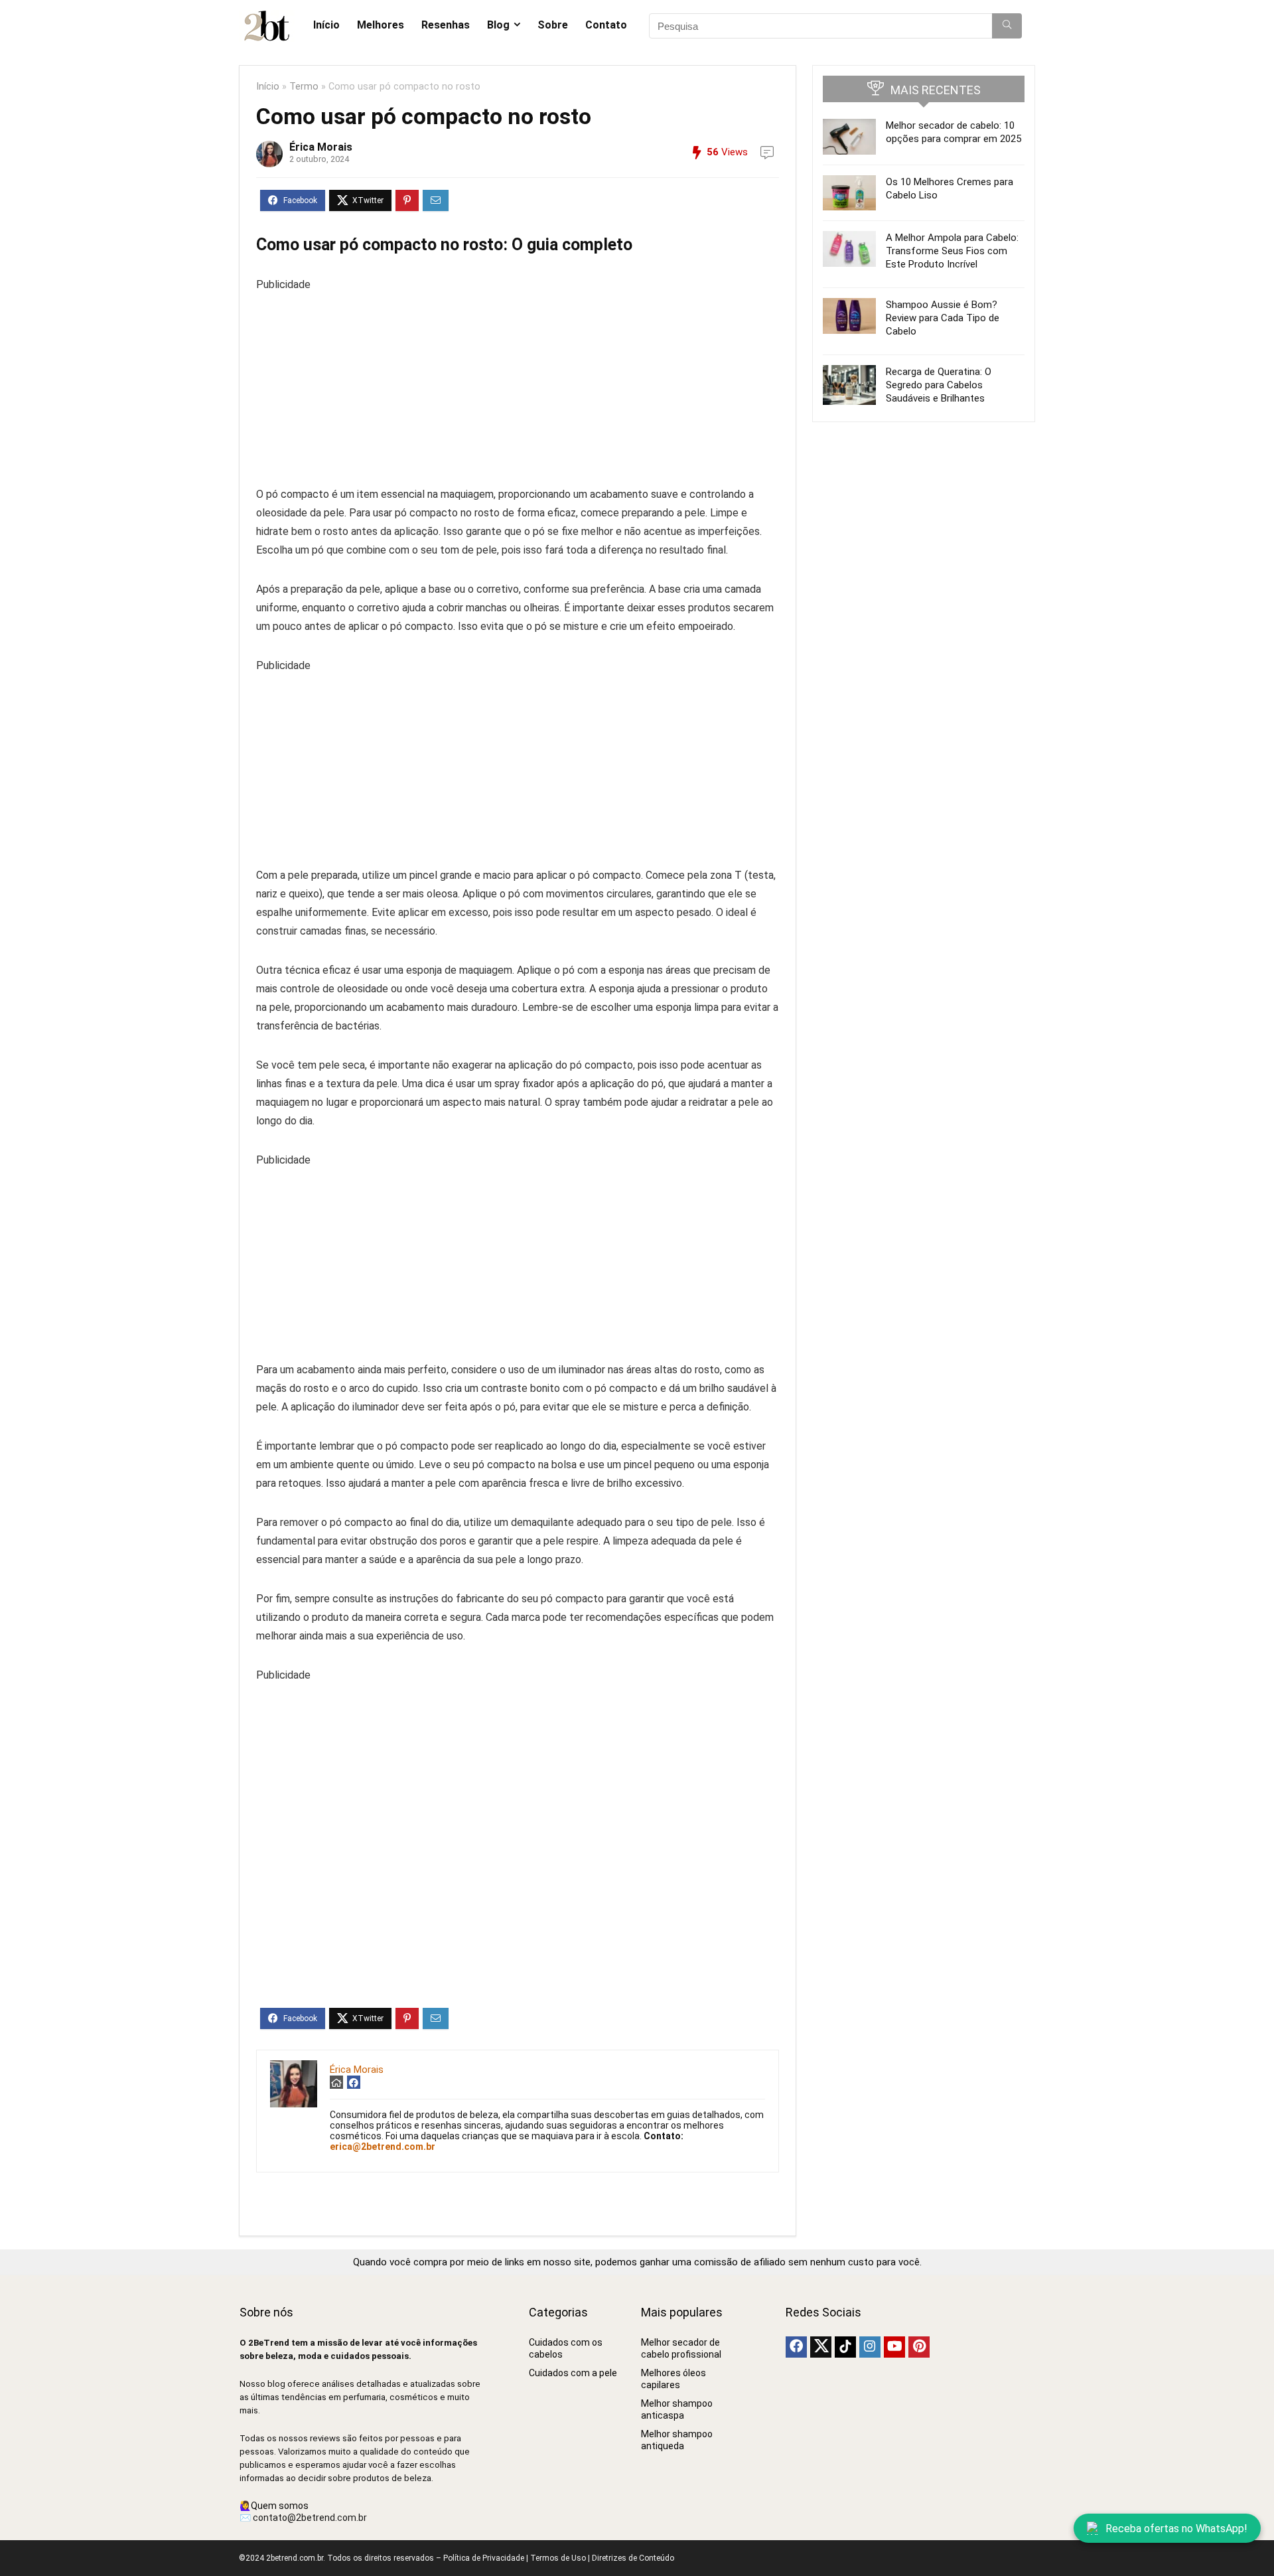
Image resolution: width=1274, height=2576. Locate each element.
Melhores (381, 25)
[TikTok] (845, 2347)
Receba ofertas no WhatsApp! (1176, 2529)
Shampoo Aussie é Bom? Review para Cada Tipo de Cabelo (943, 318)
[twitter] (821, 2347)
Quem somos (280, 2506)
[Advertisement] (518, 387)
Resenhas (446, 25)
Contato (606, 25)
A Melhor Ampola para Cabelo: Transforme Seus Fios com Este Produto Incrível (952, 251)
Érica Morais (321, 147)
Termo (304, 87)
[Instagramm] (870, 2347)
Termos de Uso (558, 2558)
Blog (498, 25)
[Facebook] (796, 2347)
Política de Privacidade (484, 2558)
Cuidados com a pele (573, 2373)
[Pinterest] (919, 2347)
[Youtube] (894, 2347)
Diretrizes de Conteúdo (633, 2558)
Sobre (553, 25)
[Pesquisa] (1007, 26)
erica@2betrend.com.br (383, 2147)
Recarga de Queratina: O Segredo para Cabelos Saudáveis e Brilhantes (939, 385)
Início (326, 25)
